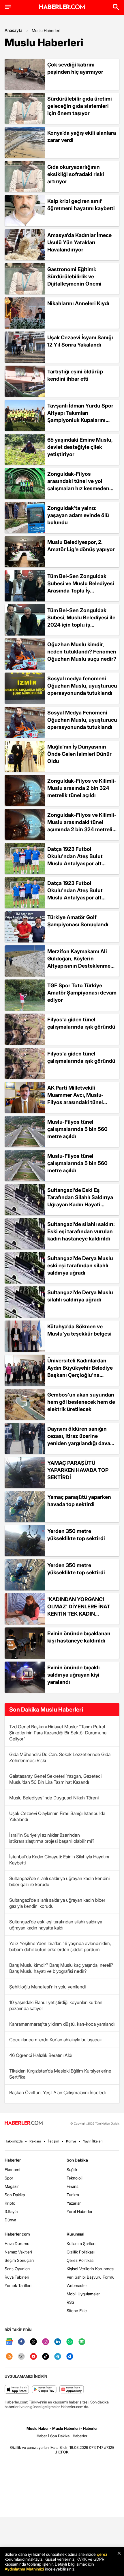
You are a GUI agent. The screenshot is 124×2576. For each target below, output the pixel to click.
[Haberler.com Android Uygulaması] (44, 2390)
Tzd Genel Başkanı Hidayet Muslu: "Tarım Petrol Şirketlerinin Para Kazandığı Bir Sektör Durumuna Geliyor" (58, 1733)
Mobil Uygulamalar (83, 2294)
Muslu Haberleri (46, 30)
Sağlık (72, 2169)
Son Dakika (15, 2195)
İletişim (53, 2141)
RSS (71, 2302)
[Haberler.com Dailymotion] (70, 2357)
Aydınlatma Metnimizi (24, 2569)
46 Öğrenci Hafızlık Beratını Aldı (41, 2055)
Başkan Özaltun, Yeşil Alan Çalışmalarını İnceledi (57, 2092)
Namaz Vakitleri (18, 2252)
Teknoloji (75, 2178)
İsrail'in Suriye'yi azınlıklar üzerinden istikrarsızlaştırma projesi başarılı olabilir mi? (52, 1838)
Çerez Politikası (80, 2260)
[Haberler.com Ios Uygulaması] (17, 2390)
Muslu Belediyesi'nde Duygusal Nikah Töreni (54, 1798)
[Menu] (8, 7)
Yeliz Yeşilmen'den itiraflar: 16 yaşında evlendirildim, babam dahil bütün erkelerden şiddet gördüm (60, 1946)
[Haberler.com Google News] (9, 2342)
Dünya (10, 2220)
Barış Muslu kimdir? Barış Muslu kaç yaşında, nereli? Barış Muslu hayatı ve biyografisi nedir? (61, 1968)
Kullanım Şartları (81, 2243)
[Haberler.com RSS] (9, 2357)
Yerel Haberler (80, 2211)
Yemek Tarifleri (18, 2285)
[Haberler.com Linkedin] (58, 2342)
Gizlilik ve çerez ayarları (29, 2447)
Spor (9, 2178)
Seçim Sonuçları (19, 2260)
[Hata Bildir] (59, 2447)
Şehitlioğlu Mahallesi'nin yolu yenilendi (47, 1987)
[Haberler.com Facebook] (21, 2342)
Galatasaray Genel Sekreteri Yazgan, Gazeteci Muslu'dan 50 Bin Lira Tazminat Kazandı (55, 1779)
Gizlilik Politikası (81, 2252)
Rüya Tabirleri (17, 2277)
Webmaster (77, 2285)
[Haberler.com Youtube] (33, 2357)
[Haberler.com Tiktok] (46, 2357)
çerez (102, 2554)
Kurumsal (76, 2234)
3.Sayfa (11, 2211)
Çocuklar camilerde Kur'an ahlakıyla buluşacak (56, 2040)
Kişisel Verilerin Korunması (90, 2269)
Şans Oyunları (17, 2269)
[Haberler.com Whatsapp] (70, 2342)
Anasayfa (14, 30)
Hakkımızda (14, 2141)
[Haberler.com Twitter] (33, 2342)
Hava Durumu (17, 2243)
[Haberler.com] (24, 2123)
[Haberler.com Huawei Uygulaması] (72, 2390)
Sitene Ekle (77, 2311)
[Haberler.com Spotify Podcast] (82, 2342)
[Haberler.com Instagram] (46, 2342)
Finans (73, 2186)
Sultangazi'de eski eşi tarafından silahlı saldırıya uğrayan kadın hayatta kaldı (56, 1925)
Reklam (35, 2141)
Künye (71, 2141)
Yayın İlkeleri (93, 2141)
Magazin (12, 2186)
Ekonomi (12, 2169)
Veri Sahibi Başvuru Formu (91, 2277)
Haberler (13, 2160)
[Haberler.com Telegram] (58, 2357)
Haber (42, 2436)
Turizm (73, 2195)
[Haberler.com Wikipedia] (21, 2357)
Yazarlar (74, 2203)
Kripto (10, 2203)
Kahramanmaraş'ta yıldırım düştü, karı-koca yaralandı (62, 2024)
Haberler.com (17, 2234)
